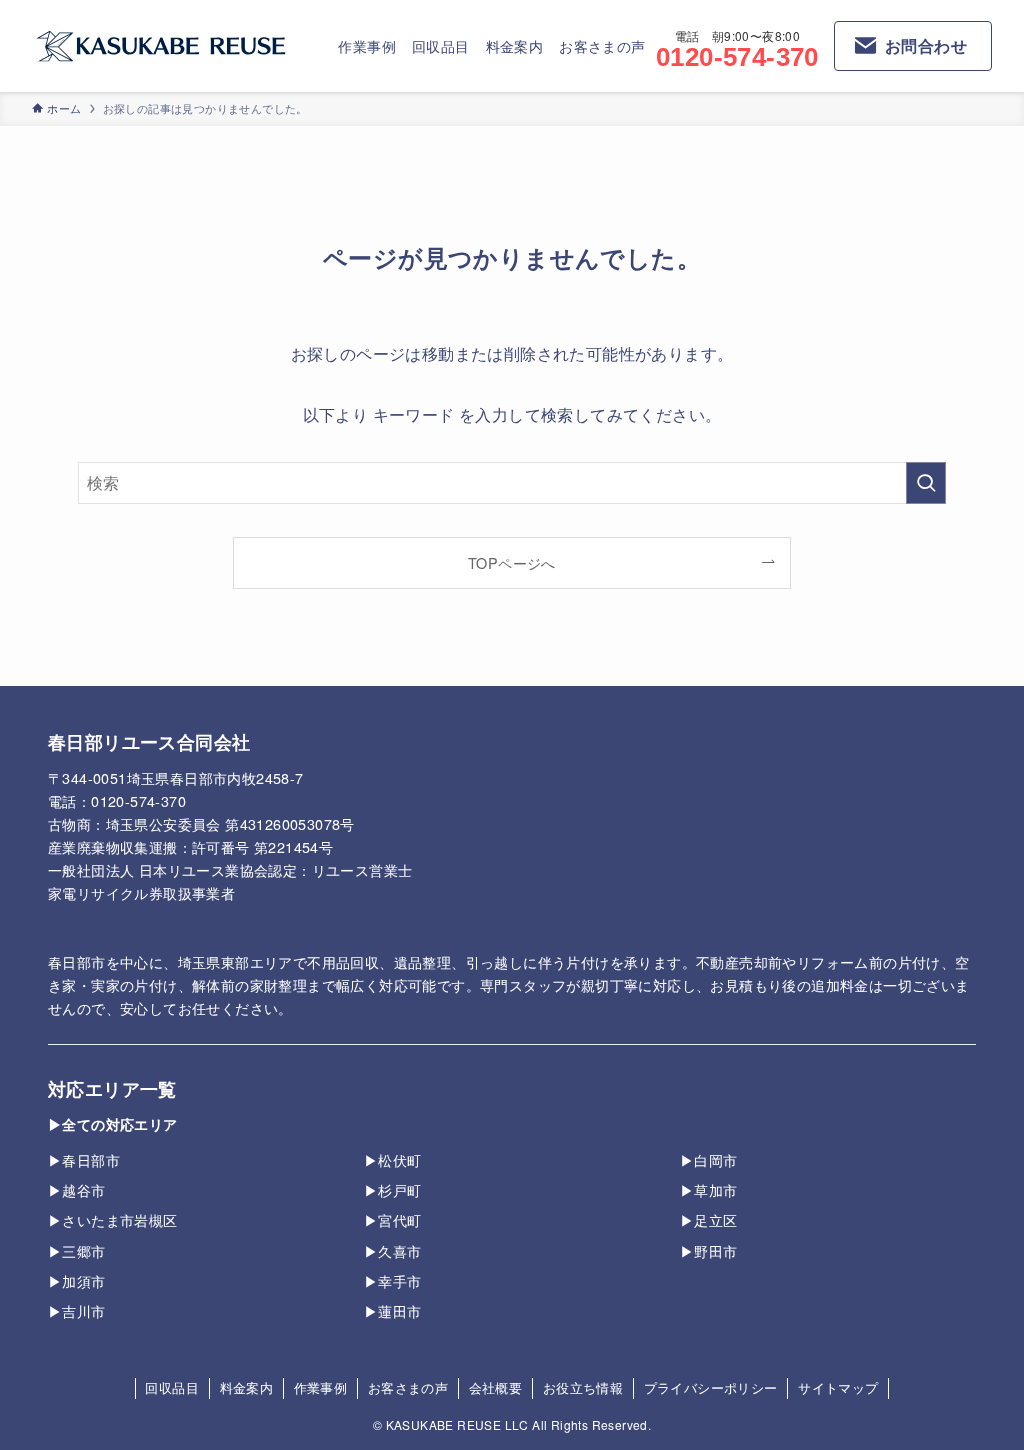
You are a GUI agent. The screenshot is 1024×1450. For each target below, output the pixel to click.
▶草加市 (709, 1189)
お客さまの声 (408, 1387)
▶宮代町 (393, 1219)
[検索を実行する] (926, 483)
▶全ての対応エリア (113, 1124)
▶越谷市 (77, 1189)
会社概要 (496, 1387)
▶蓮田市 (393, 1310)
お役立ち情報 (583, 1387)
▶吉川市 (77, 1310)
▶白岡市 (709, 1159)
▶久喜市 (393, 1250)
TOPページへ (512, 562)
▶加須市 (77, 1280)
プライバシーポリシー (711, 1387)
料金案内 (247, 1387)
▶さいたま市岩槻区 (113, 1219)
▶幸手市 (393, 1280)
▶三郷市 (77, 1250)
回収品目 (172, 1387)
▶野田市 (709, 1250)
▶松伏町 (393, 1159)
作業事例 (321, 1387)
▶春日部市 (84, 1159)
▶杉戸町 (393, 1189)
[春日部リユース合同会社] (161, 46)
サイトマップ (838, 1387)
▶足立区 (709, 1219)
